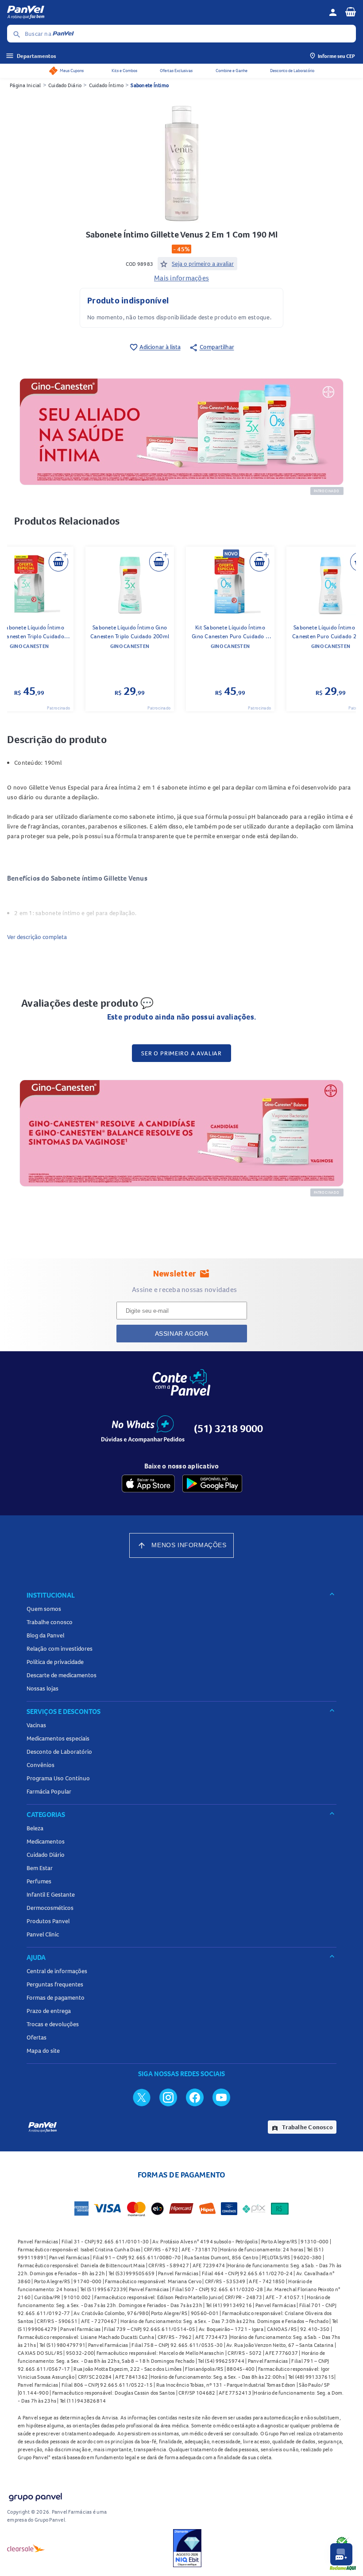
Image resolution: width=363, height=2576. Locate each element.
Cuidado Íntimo (106, 85)
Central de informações (57, 1971)
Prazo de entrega (49, 2011)
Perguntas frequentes (55, 1984)
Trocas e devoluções (53, 2024)
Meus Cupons (72, 71)
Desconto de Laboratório (292, 71)
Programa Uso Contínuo (58, 1778)
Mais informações (181, 278)
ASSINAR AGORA (182, 1334)
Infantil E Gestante (51, 1894)
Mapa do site (43, 2051)
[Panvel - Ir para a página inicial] (165, 12)
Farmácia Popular (49, 1791)
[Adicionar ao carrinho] (58, 562)
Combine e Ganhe (232, 71)
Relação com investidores (60, 1648)
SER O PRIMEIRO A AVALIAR (181, 1053)
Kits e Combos (124, 71)
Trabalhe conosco (50, 1622)
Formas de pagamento (56, 1997)
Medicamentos (46, 1841)
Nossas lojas (42, 1688)
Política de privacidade (55, 1662)
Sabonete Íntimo (150, 85)
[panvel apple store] (148, 1483)
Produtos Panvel (48, 1921)
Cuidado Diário (65, 85)
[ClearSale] (26, 2548)
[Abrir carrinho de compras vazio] (351, 11)
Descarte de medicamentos (62, 1675)
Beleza (35, 1828)
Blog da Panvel (45, 1635)
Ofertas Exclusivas (176, 71)
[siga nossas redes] (142, 2097)
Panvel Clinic (43, 1934)
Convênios (41, 1765)
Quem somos (44, 1609)
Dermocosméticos (50, 1908)
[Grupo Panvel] (35, 2495)
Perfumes (39, 1881)
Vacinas (36, 1725)
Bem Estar (40, 1868)
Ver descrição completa (37, 937)
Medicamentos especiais (58, 1738)
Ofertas (37, 2037)
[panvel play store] (212, 1483)
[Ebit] (187, 2548)
